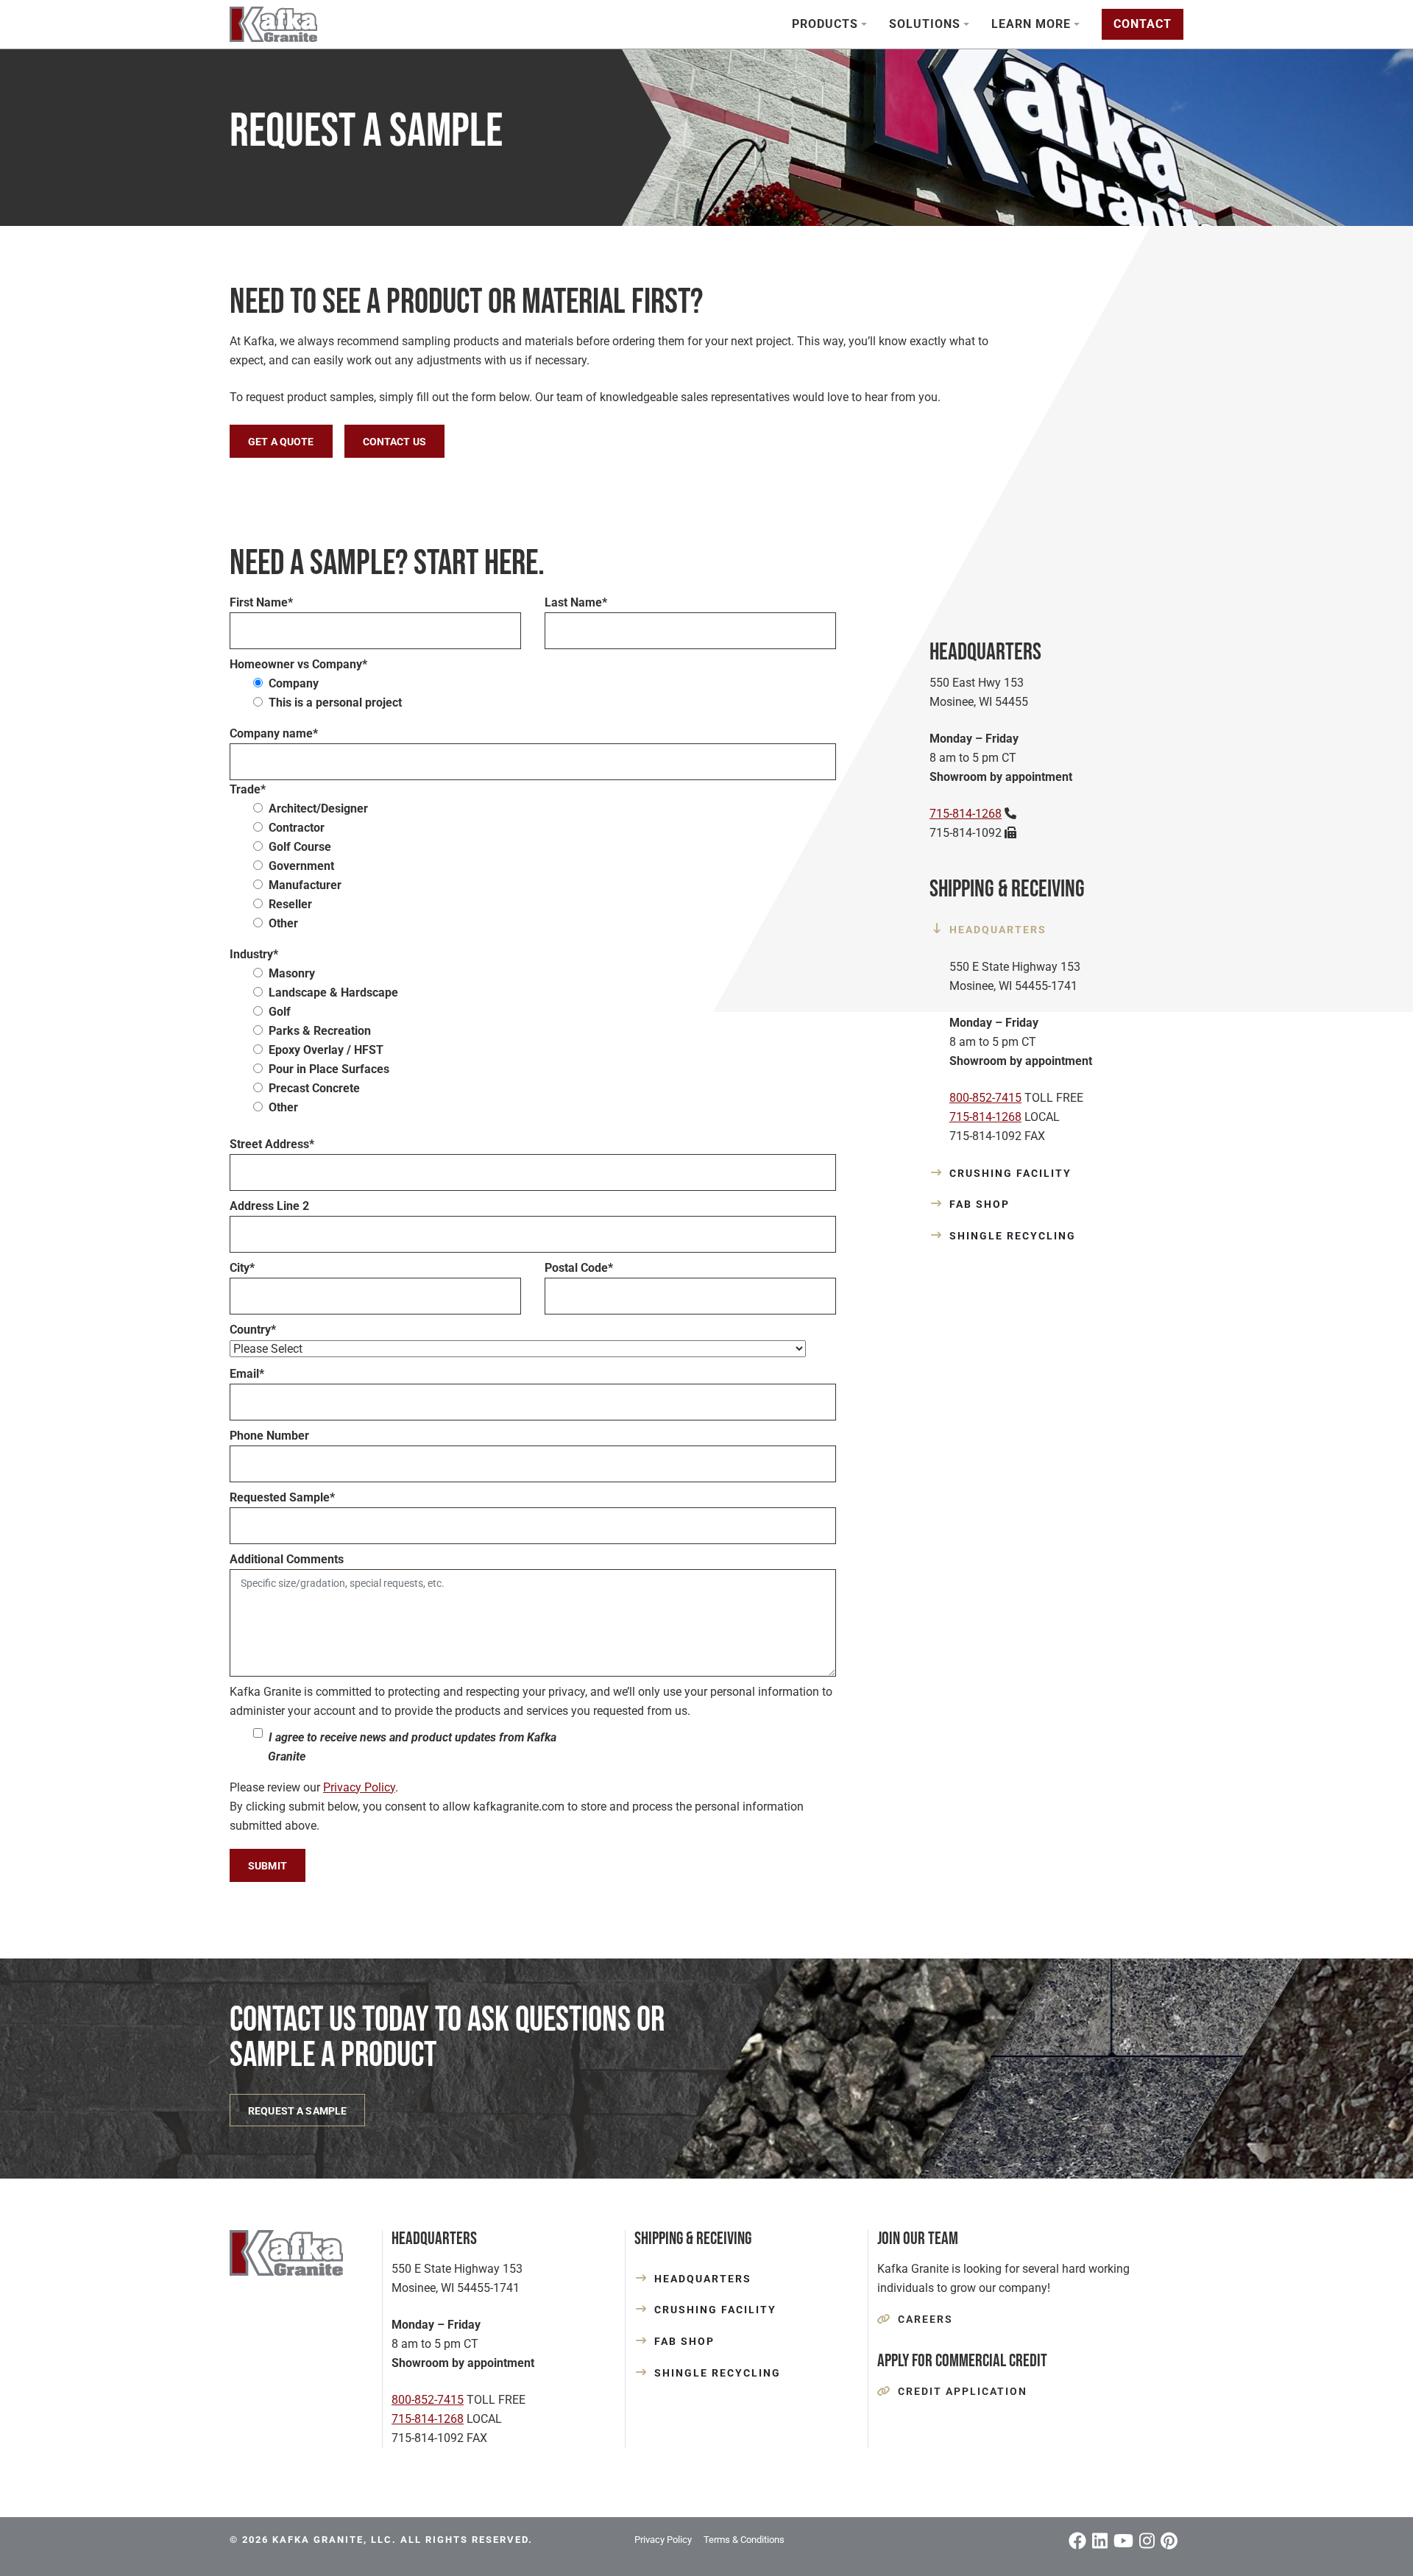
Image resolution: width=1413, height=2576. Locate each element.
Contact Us (394, 442)
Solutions (925, 24)
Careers (925, 2319)
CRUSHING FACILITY (1010, 1173)
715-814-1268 (966, 814)
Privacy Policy (359, 1787)
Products (825, 24)
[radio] (545, 684)
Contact (1143, 24)
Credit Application (963, 2391)
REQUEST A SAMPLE (297, 2111)
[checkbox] (533, 693)
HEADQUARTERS (998, 930)
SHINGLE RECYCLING (1013, 1236)
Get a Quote (281, 442)
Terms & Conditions (744, 2540)
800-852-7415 (985, 1098)
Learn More (1031, 24)
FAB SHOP (980, 1204)
